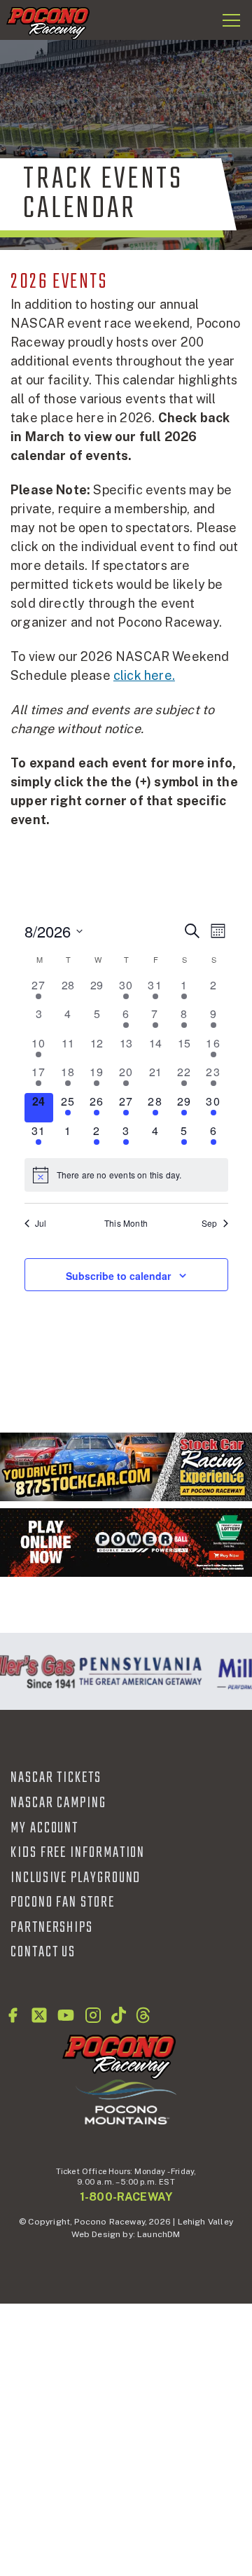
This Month (126, 1223)
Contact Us (43, 1952)
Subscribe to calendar (118, 1276)
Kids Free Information (78, 1853)
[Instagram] (93, 2015)
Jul (41, 1223)
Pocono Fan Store (63, 1902)
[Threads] (143, 2015)
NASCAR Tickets (56, 1778)
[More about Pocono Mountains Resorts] (126, 2101)
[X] (39, 2015)
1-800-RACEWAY (126, 2197)
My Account (44, 1828)
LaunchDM (159, 2234)
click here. (144, 675)
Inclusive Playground (76, 1878)
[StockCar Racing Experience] (126, 1467)
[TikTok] (119, 2015)
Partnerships (52, 1928)
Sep (210, 1223)
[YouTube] (66, 2015)
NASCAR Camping (58, 1803)
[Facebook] (13, 2015)
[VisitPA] (137, 1671)
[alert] (126, 1175)
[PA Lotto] (126, 1542)
